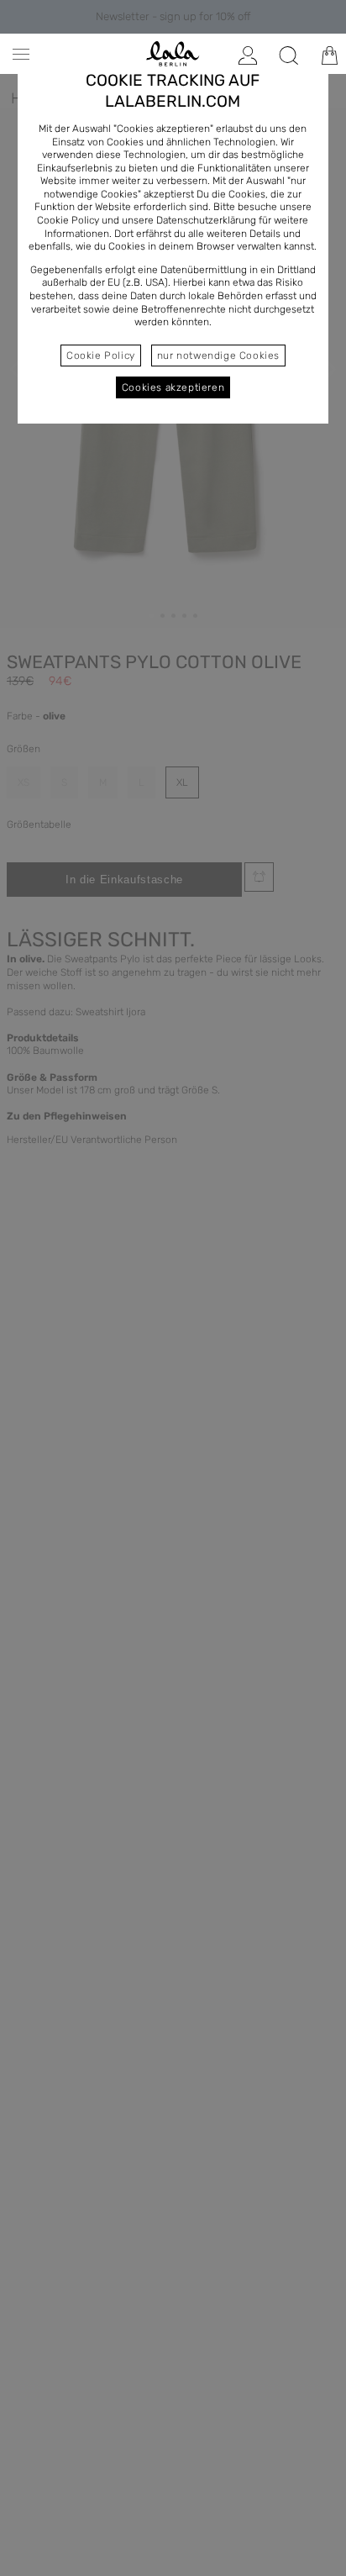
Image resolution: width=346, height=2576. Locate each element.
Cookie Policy (101, 356)
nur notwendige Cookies (218, 356)
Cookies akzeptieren (173, 387)
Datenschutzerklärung (206, 220)
